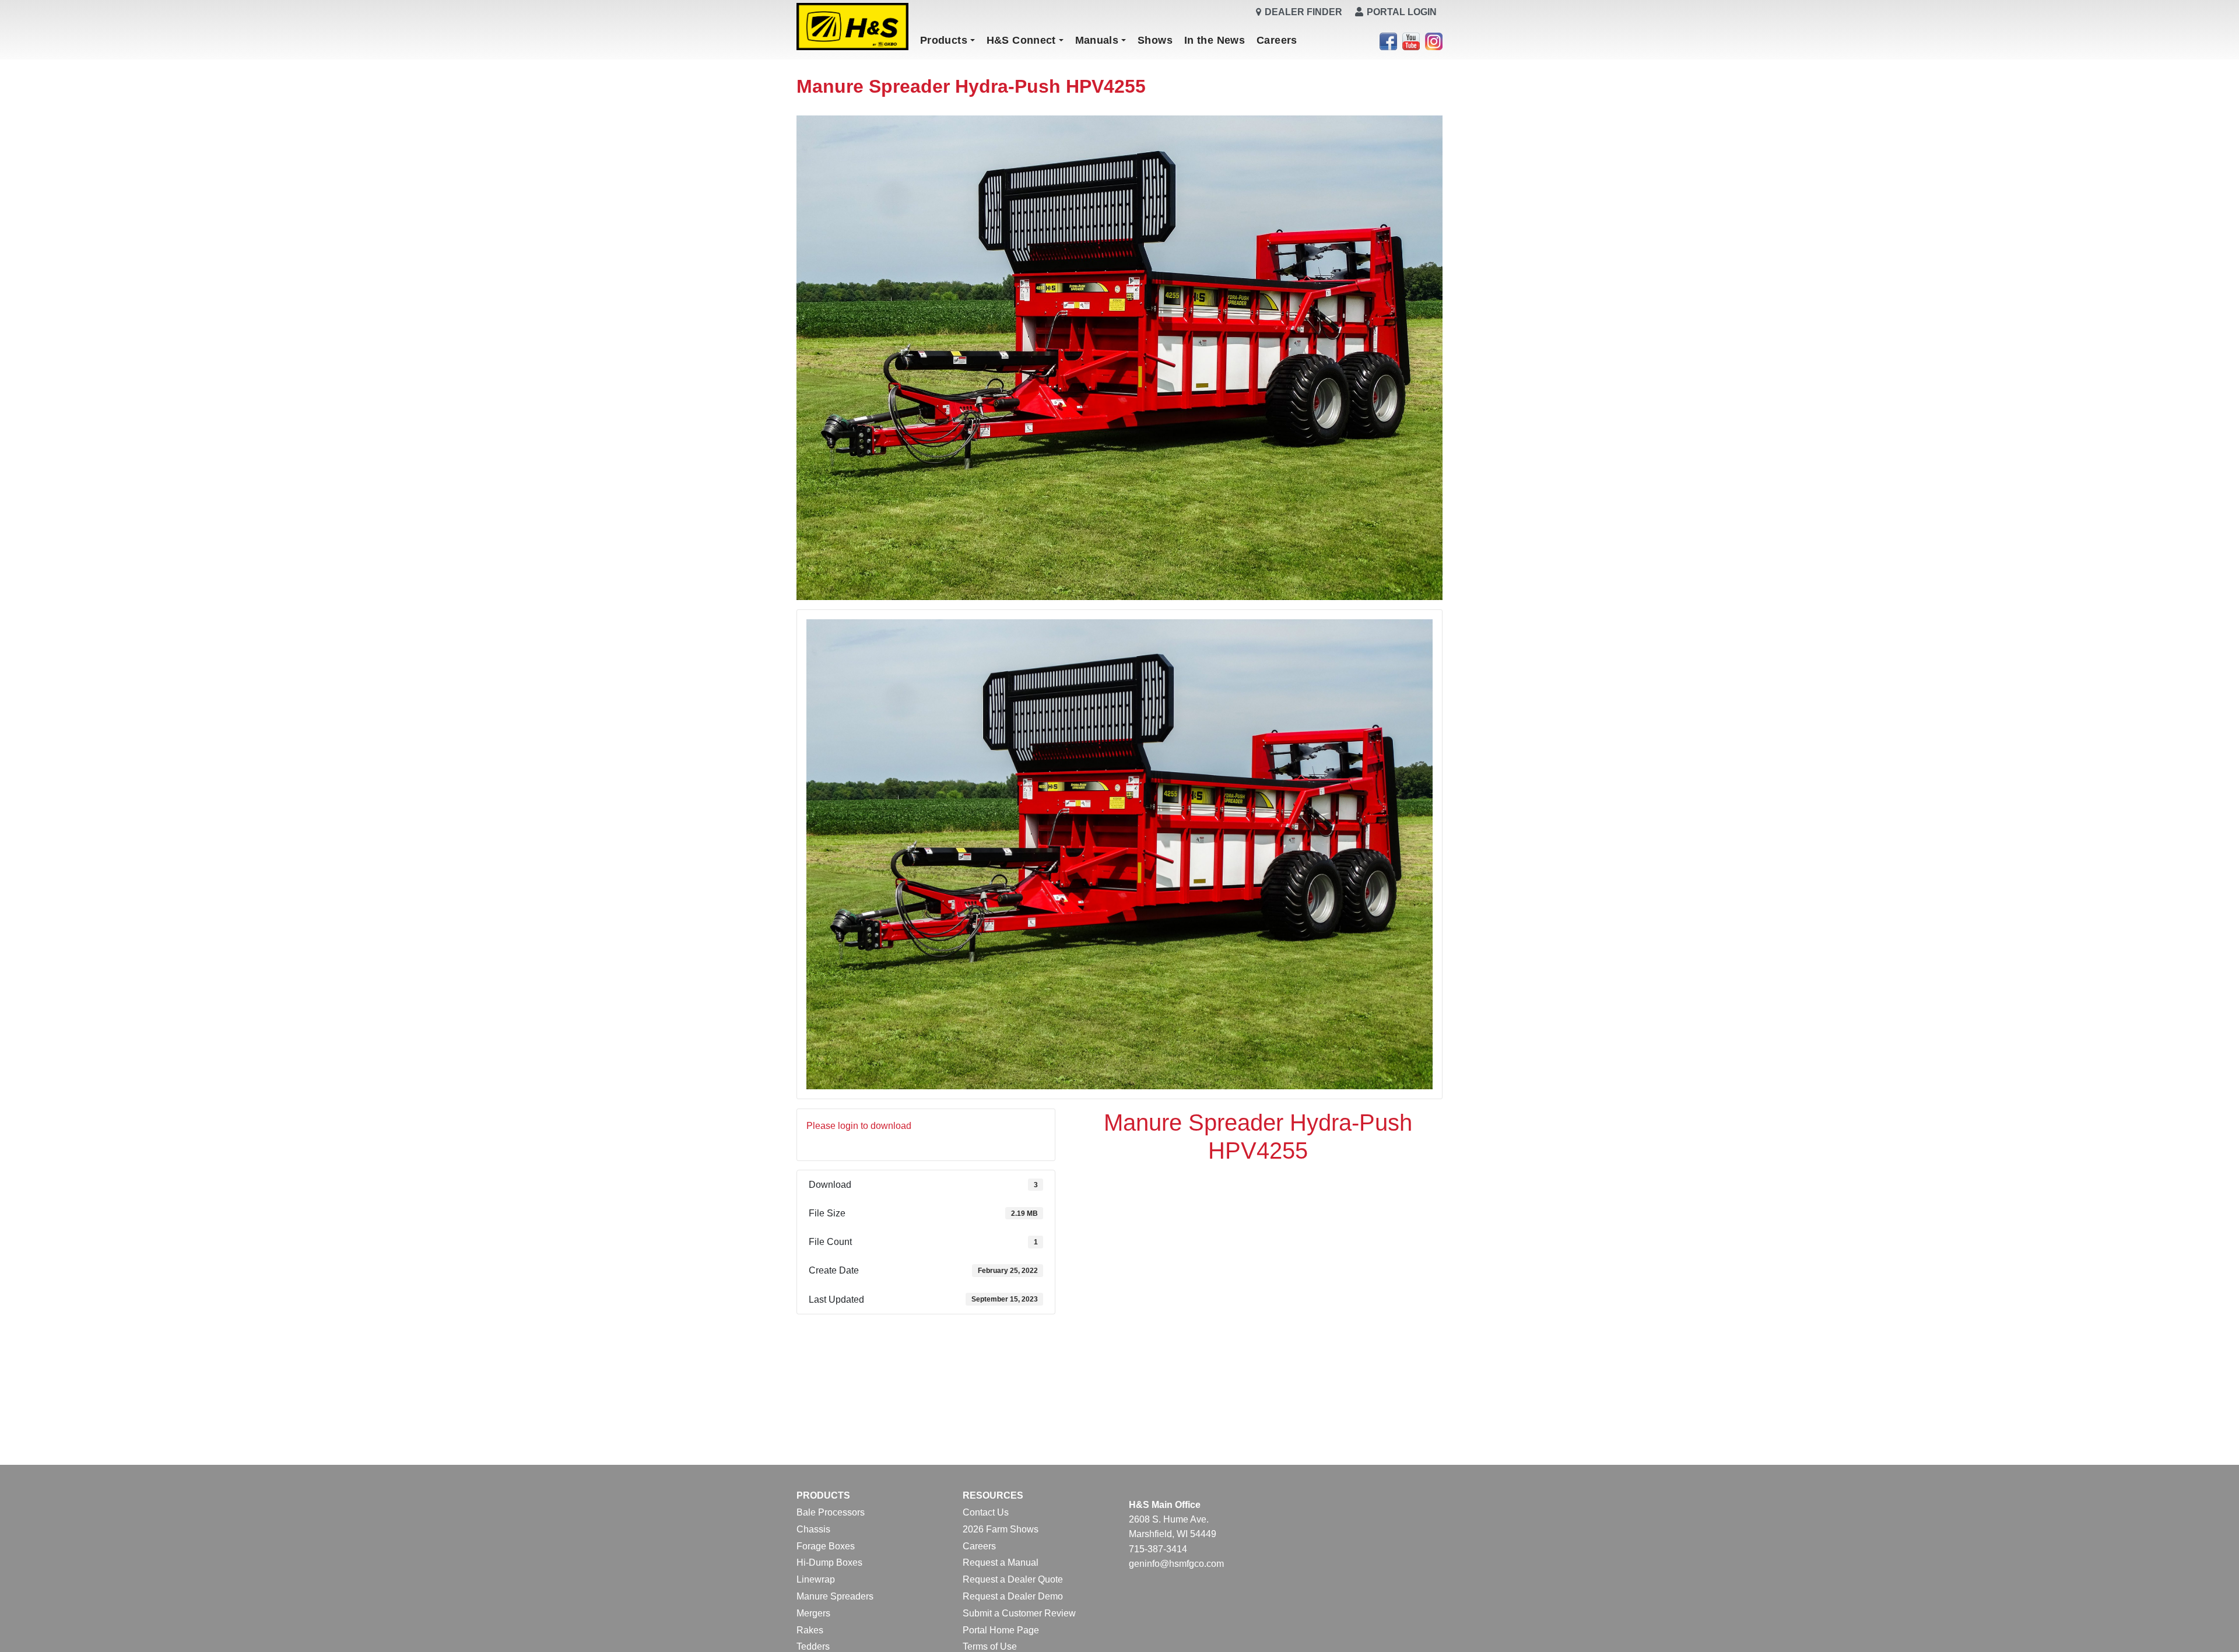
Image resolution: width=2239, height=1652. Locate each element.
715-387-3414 (1158, 1549)
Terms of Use (990, 1646)
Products (944, 40)
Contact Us (986, 1512)
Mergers (813, 1613)
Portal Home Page (1001, 1630)
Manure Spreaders (835, 1596)
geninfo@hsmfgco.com (1176, 1564)
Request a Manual (1001, 1562)
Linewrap (816, 1579)
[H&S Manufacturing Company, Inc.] (852, 27)
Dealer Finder (1303, 12)
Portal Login (1402, 12)
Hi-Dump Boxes (829, 1562)
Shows (1155, 40)
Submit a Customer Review (1019, 1613)
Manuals (1097, 40)
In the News (1215, 40)
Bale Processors (831, 1512)
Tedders (813, 1646)
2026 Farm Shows (1001, 1529)
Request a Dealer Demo (1013, 1596)
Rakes (810, 1630)
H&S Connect (1021, 40)
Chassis (813, 1529)
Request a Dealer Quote (1013, 1579)
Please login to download (859, 1126)
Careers (1277, 40)
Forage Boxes (826, 1546)
